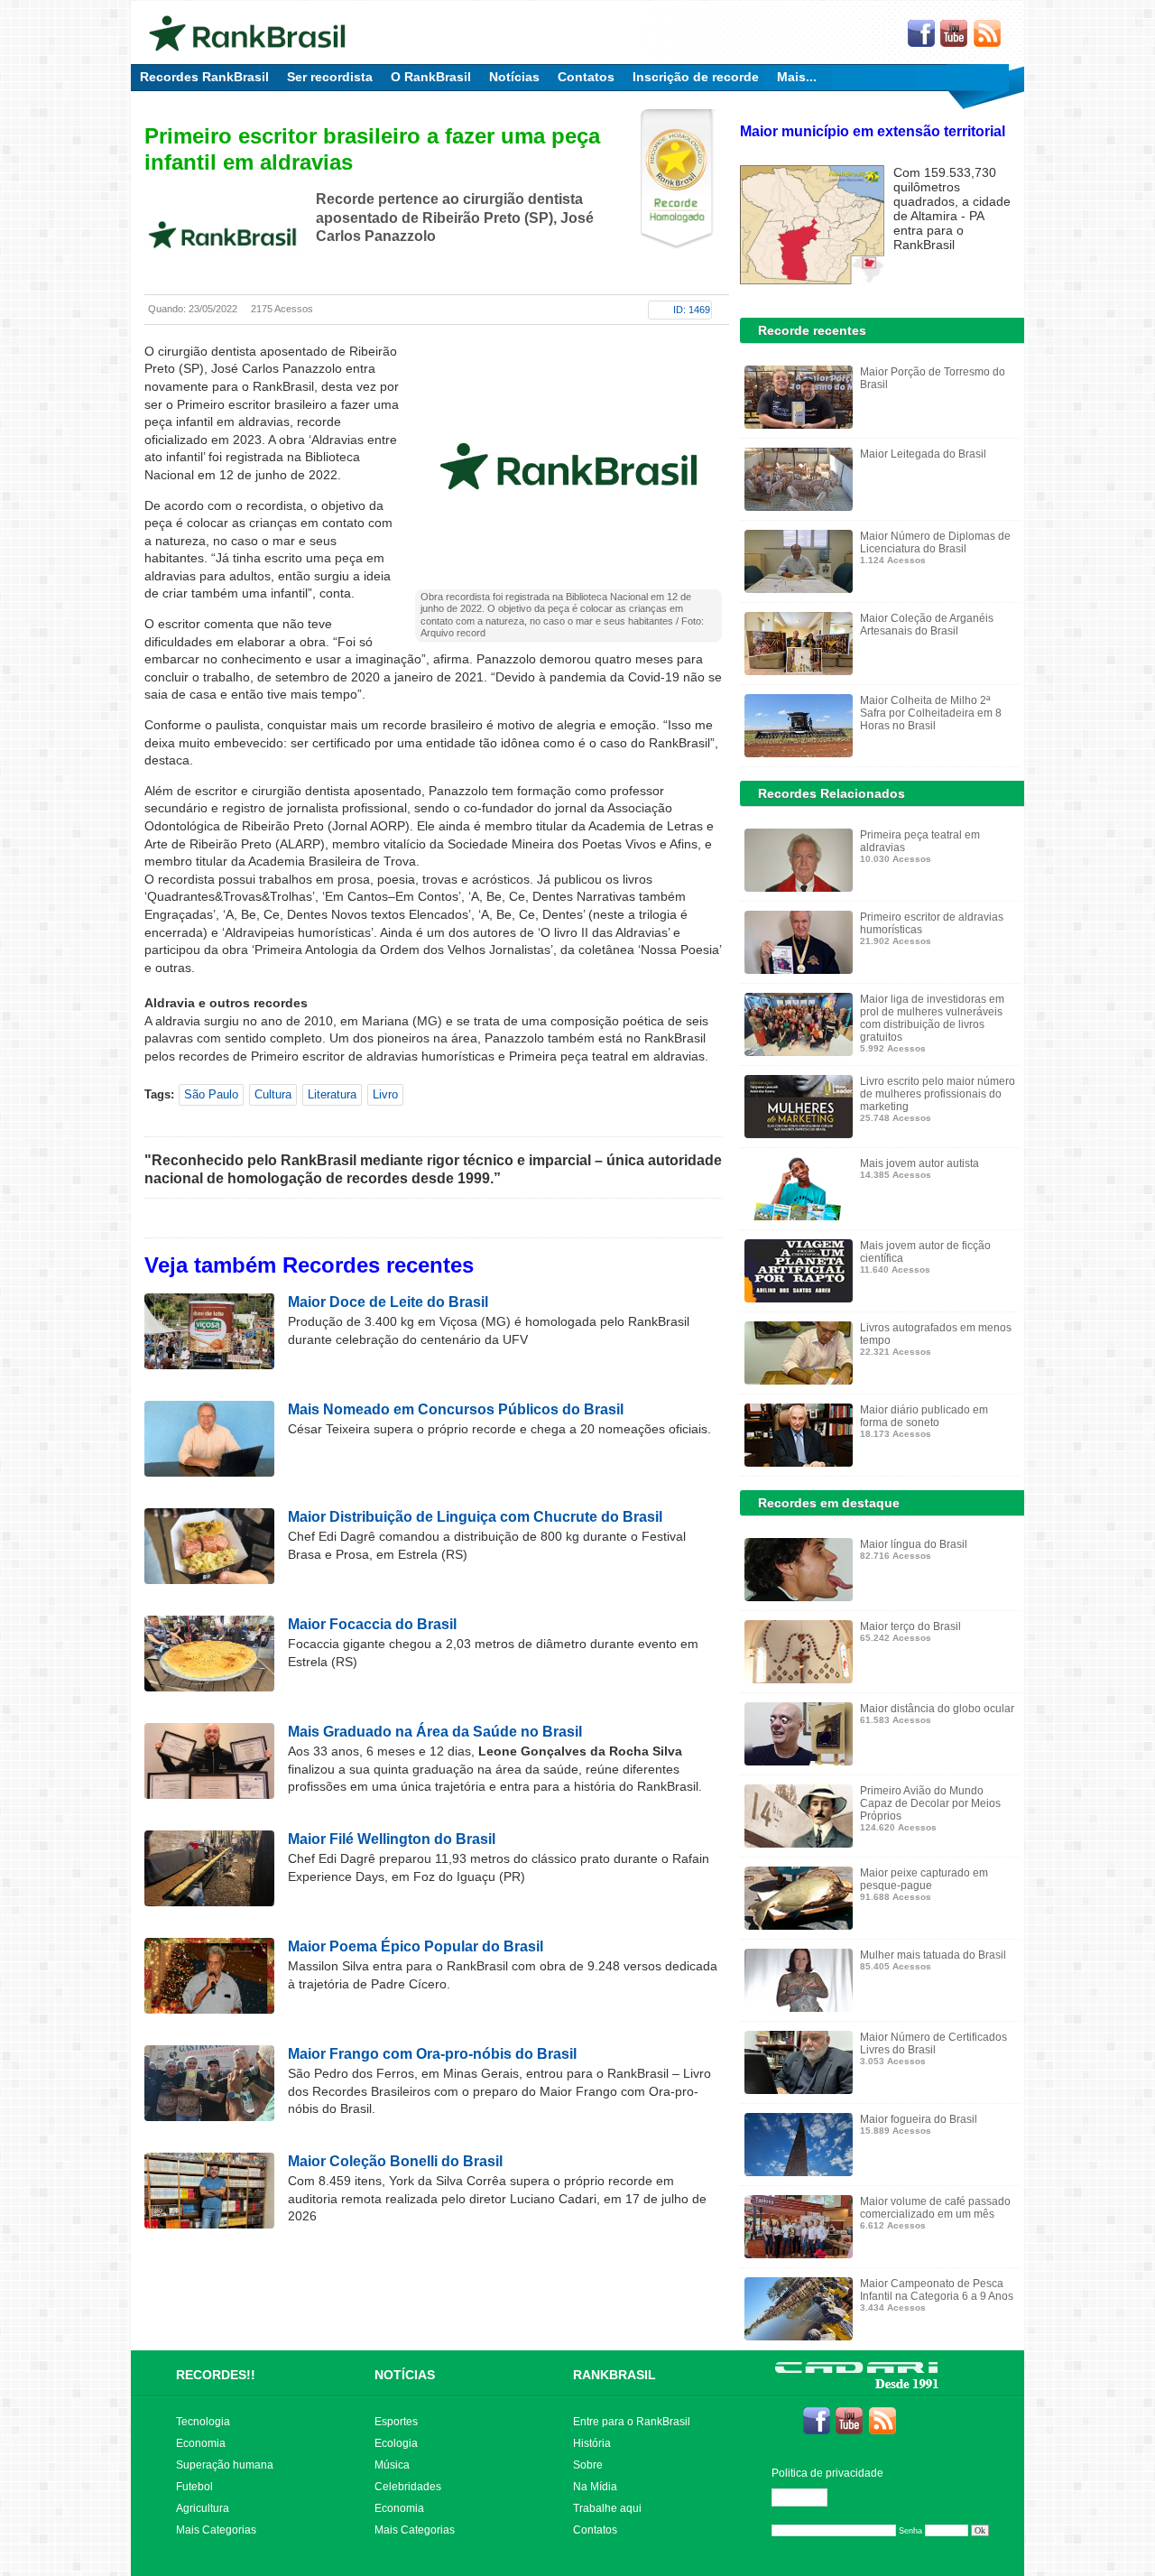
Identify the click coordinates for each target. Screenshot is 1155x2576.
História (592, 2443)
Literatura (332, 1094)
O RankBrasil (431, 77)
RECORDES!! (216, 2375)
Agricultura (203, 2508)
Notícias (514, 77)
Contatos (586, 77)
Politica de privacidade (827, 2473)
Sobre (588, 2465)
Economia (201, 2443)
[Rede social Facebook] (921, 34)
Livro (385, 1094)
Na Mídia (595, 2487)
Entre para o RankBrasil (632, 2422)
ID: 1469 (692, 310)
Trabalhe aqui (607, 2508)
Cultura (273, 1094)
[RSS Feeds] (988, 34)
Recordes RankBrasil (204, 77)
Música (392, 2465)
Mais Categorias (216, 2530)
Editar (808, 2497)
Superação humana (225, 2465)
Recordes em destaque (829, 1503)
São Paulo (211, 1094)
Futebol (194, 2487)
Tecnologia (203, 2422)
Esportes (396, 2422)
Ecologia (396, 2443)
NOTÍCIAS (405, 2375)
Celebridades (408, 2487)
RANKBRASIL (614, 2375)
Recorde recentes (812, 330)
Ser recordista (330, 77)
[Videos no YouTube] (955, 34)
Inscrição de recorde (696, 77)
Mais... (797, 77)
